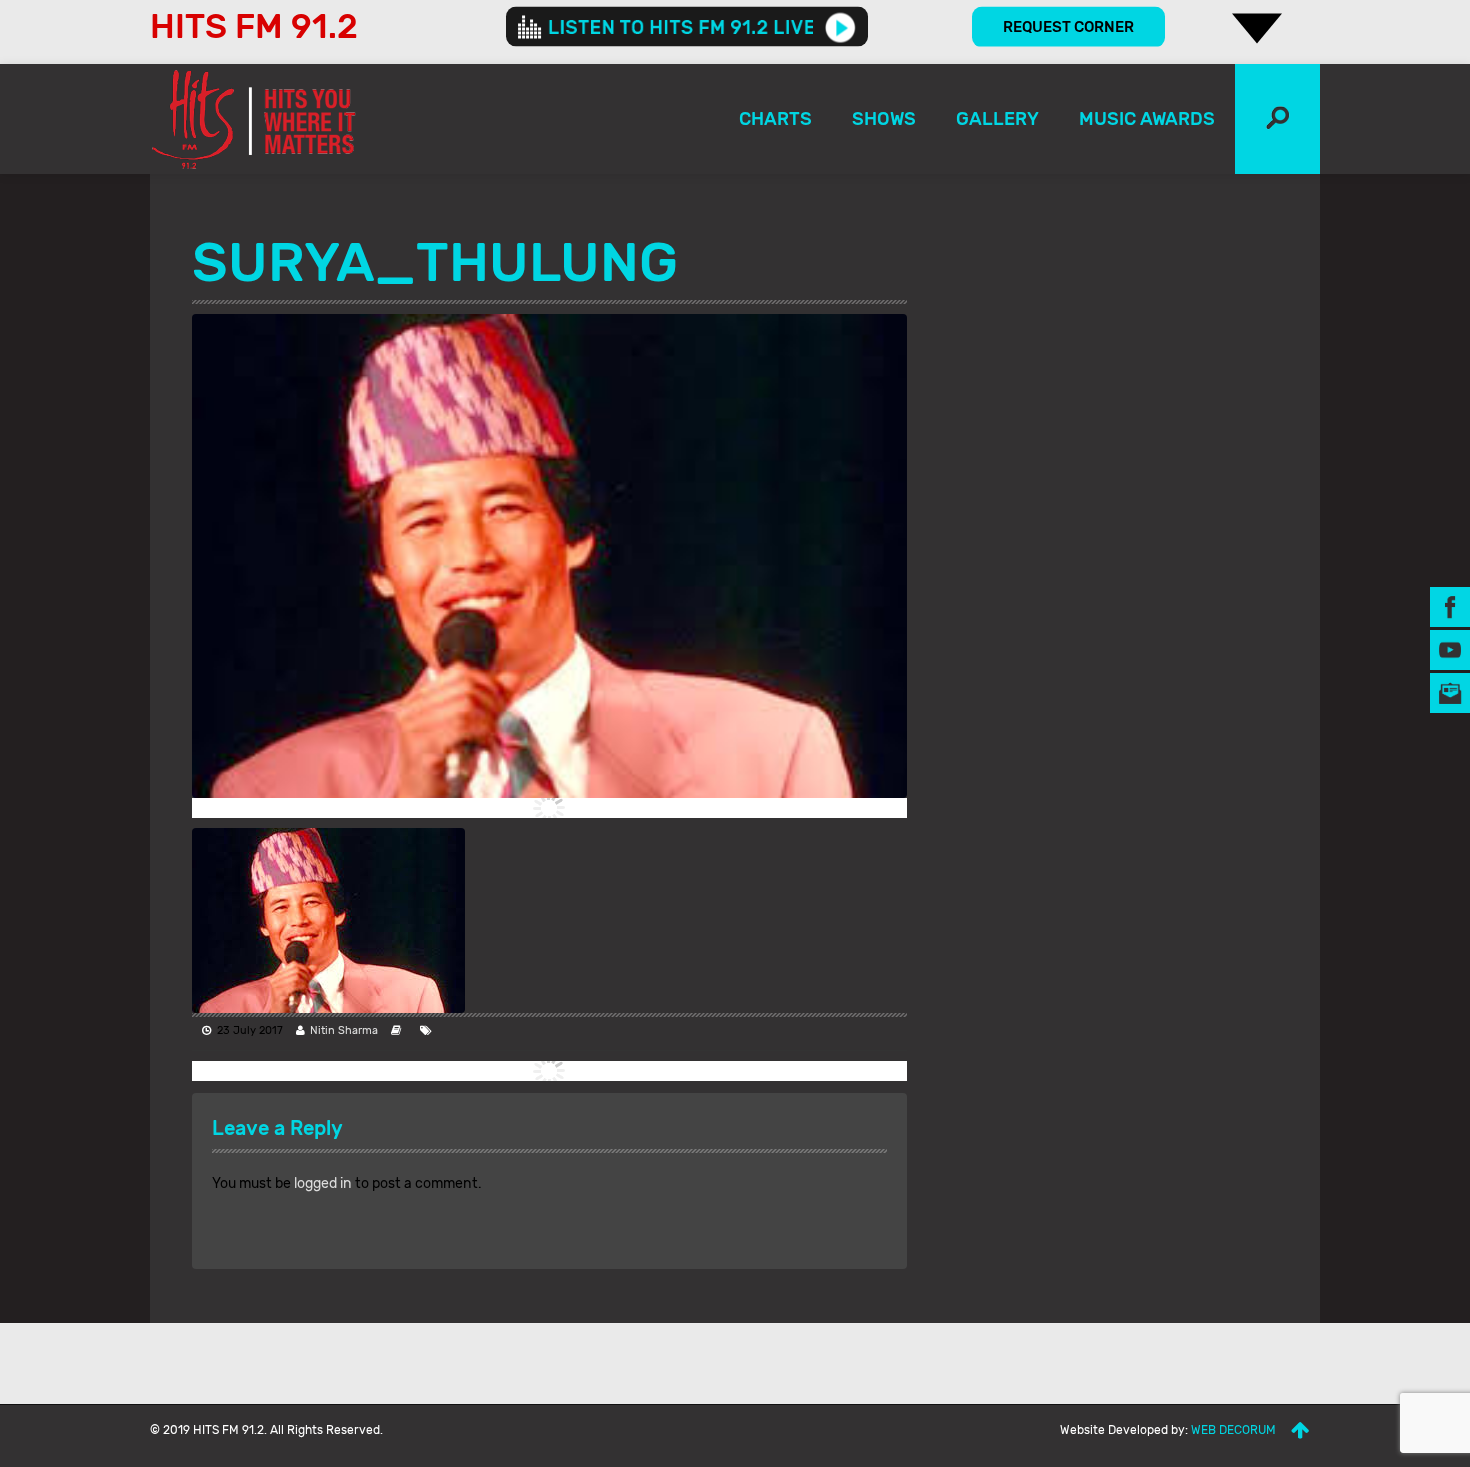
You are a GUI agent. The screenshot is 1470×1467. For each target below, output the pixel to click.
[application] (687, 27)
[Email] (1450, 691)
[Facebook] (1450, 605)
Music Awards (1147, 119)
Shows (884, 119)
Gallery (997, 119)
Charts (775, 119)
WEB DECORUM (1233, 1430)
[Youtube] (1450, 648)
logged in (323, 1183)
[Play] (840, 27)
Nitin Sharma (344, 1030)
